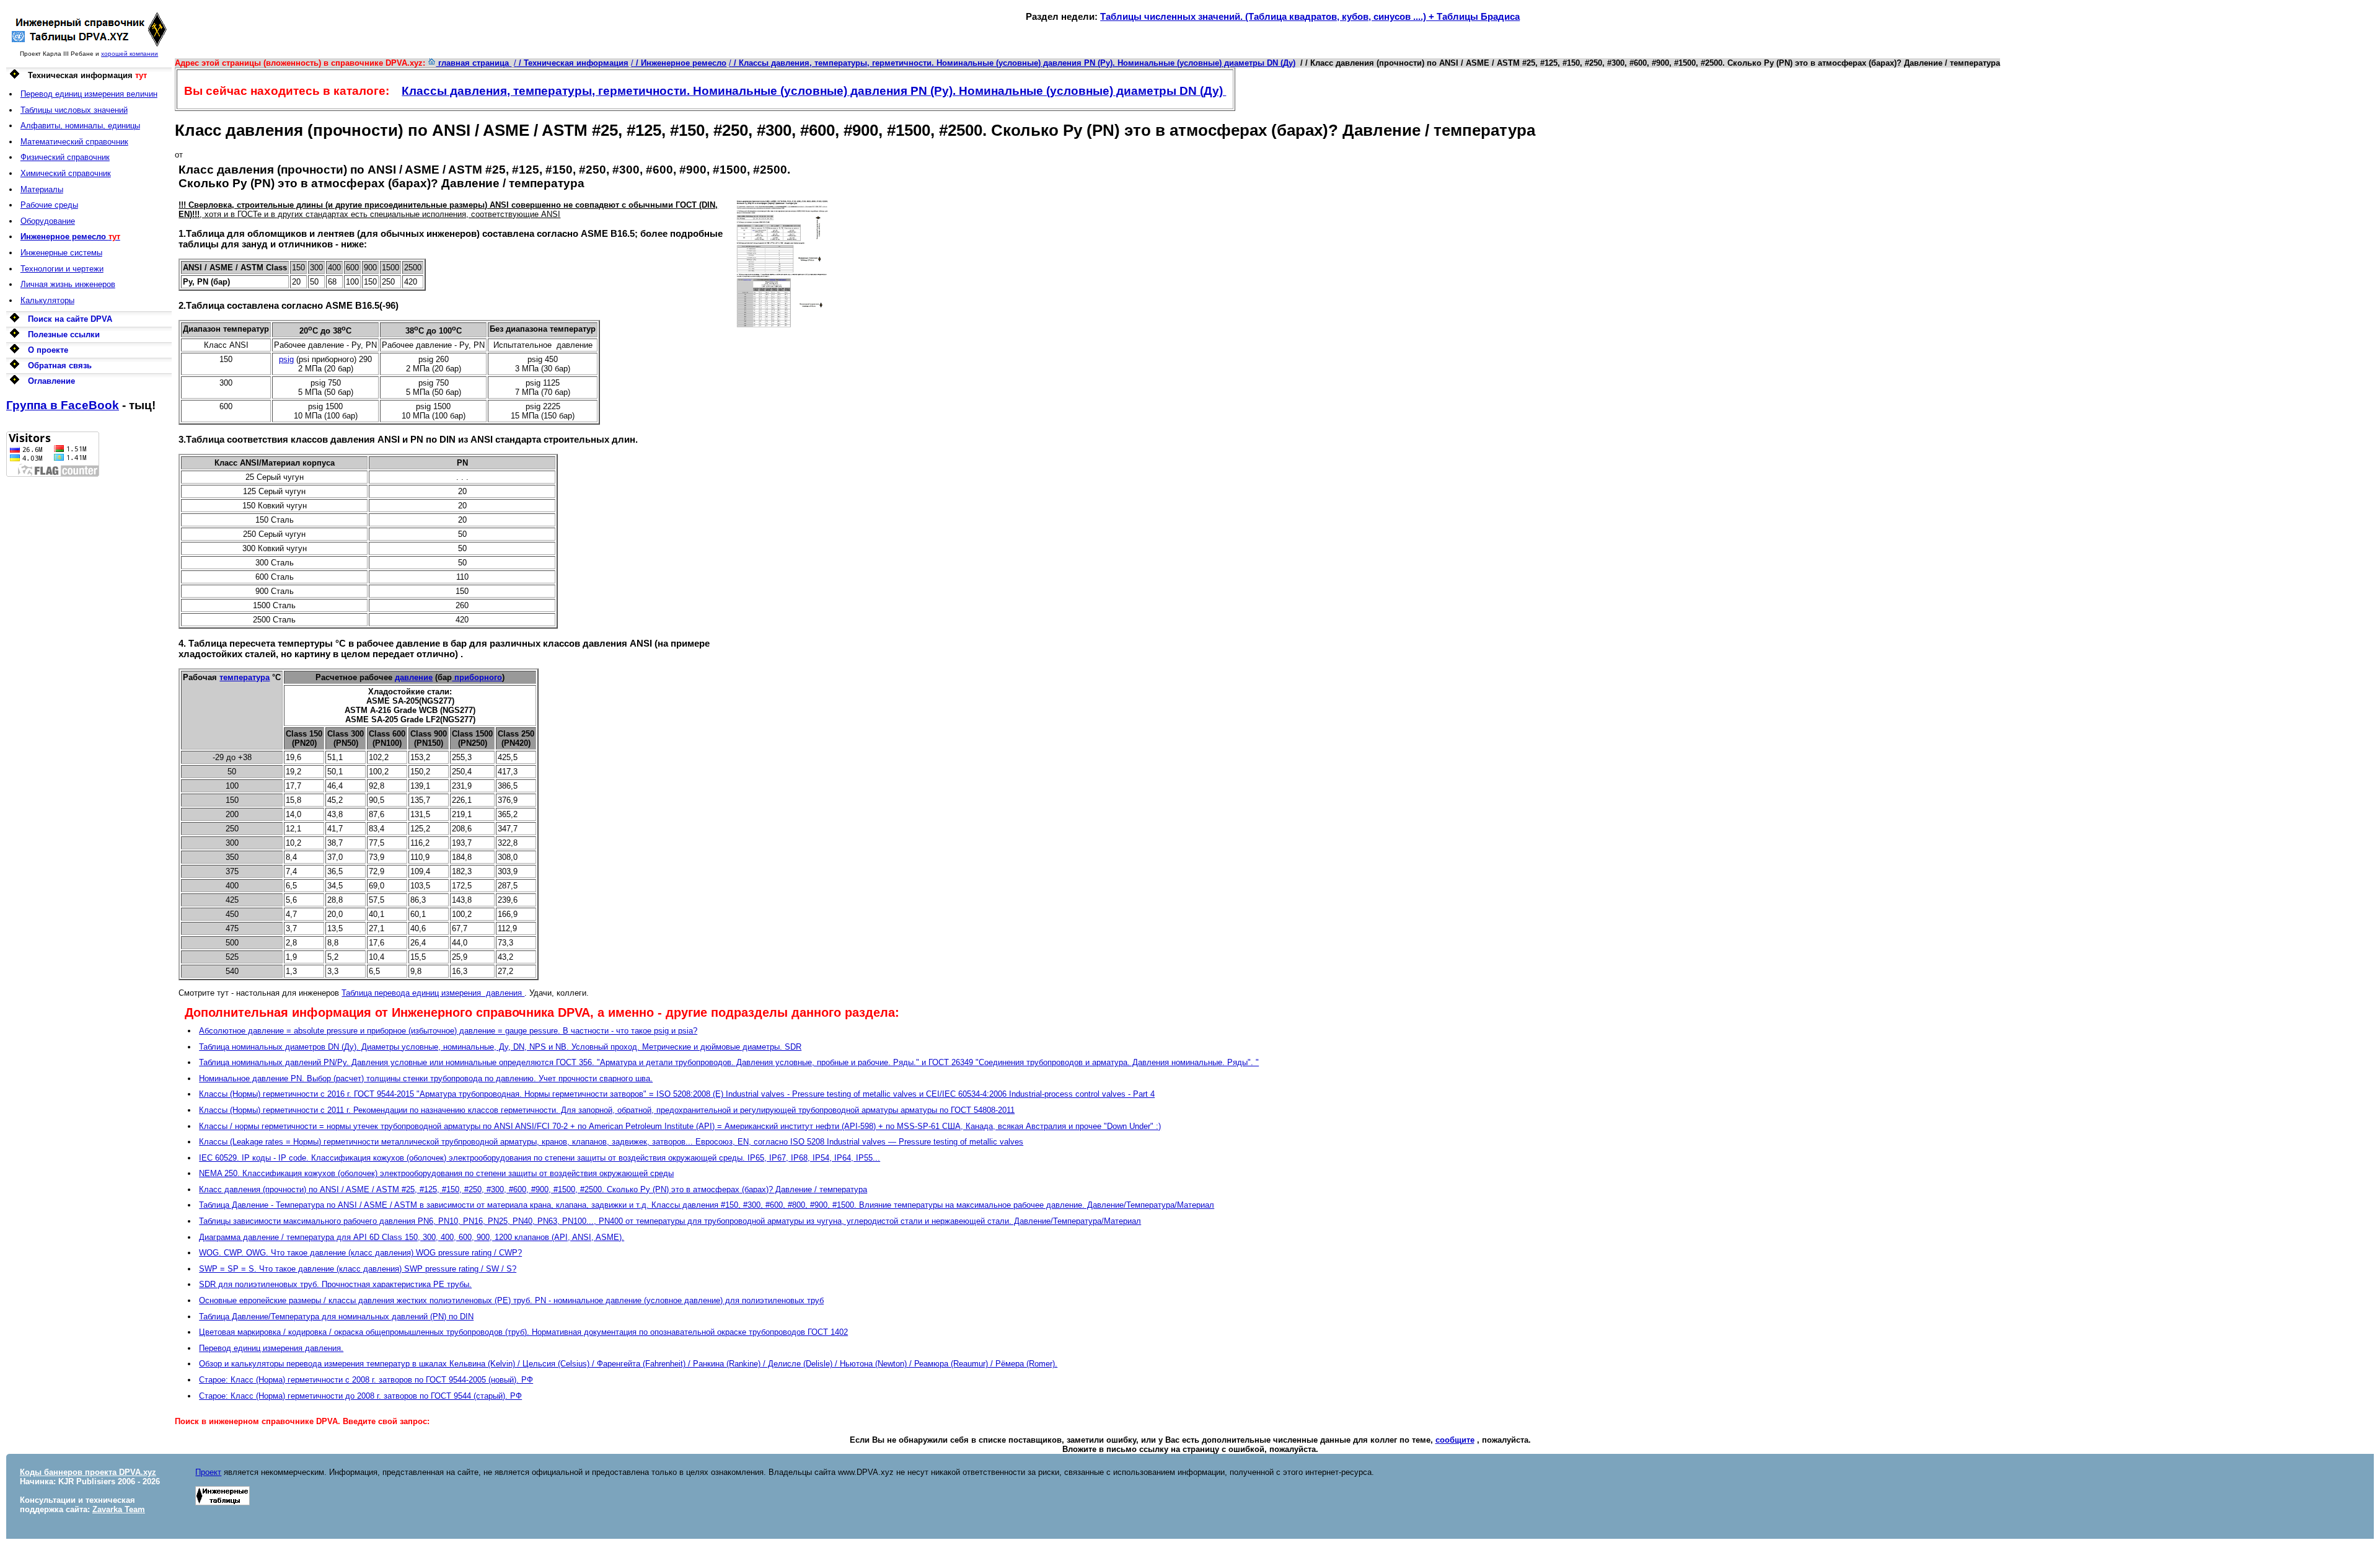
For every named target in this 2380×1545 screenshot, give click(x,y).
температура (245, 677)
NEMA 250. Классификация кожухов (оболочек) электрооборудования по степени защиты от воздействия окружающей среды (436, 1173)
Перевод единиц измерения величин (89, 94)
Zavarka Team (119, 1509)
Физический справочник (65, 157)
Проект (208, 1472)
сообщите (1455, 1440)
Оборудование (48, 221)
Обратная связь (60, 365)
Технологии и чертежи (62, 269)
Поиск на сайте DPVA (70, 319)
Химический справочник (66, 173)
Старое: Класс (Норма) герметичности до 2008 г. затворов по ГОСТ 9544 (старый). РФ (360, 1396)
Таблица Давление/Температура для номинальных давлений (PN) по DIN (336, 1317)
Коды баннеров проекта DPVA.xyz (88, 1472)
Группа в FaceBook (63, 405)
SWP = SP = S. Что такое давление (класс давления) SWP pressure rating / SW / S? (358, 1269)
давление (414, 677)
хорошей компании (130, 54)
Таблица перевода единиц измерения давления (433, 993)
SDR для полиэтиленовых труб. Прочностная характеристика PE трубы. (335, 1284)
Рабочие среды (49, 205)
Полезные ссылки (64, 334)
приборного (477, 677)
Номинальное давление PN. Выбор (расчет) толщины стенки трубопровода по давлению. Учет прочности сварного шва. (426, 1078)
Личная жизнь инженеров (68, 284)
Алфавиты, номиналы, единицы (80, 126)
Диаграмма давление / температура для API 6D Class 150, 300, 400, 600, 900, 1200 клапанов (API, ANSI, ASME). (412, 1237)
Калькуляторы (47, 300)
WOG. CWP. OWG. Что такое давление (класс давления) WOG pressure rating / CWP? (360, 1253)
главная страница (474, 63)
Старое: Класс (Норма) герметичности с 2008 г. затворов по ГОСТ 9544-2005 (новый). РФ (366, 1380)
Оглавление (51, 381)
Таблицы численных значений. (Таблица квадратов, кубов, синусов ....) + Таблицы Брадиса (1310, 16)
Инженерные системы (61, 253)
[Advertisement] (89, 663)
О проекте (48, 350)
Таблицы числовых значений (74, 110)
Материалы (42, 189)
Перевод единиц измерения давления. (271, 1348)
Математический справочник (74, 142)
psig (286, 359)
